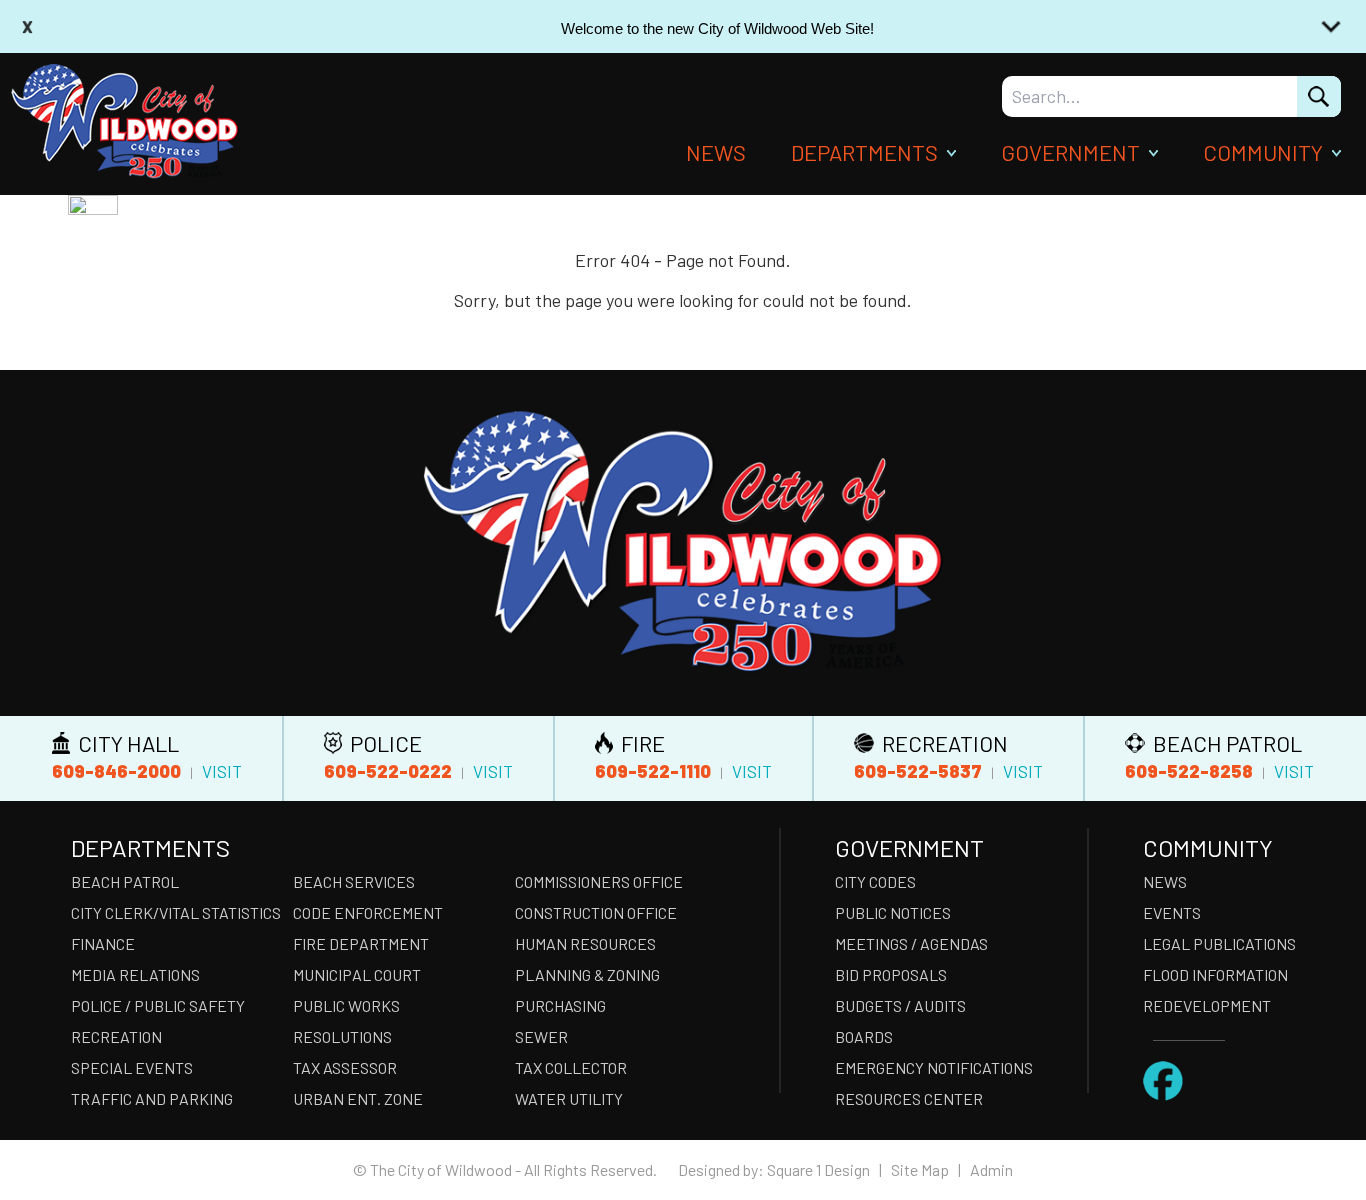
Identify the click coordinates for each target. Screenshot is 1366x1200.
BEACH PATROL (125, 881)
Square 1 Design (818, 1169)
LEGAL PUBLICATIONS (1219, 943)
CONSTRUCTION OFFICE (596, 912)
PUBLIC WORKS (346, 1005)
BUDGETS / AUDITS (900, 1005)
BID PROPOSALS (891, 974)
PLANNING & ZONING (587, 974)
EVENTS (1172, 912)
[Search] (1319, 96)
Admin (991, 1169)
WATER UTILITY (569, 1098)
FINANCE (103, 943)
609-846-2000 (116, 771)
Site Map (920, 1169)
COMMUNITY (1263, 152)
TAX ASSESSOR (345, 1067)
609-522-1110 (653, 771)
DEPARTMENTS (864, 152)
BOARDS (864, 1036)
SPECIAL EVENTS (132, 1067)
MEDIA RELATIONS (135, 974)
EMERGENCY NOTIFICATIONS (934, 1067)
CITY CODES (875, 881)
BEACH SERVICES (354, 881)
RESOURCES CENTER (909, 1098)
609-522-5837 (918, 771)
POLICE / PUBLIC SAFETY (158, 1005)
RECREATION (116, 1036)
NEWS (716, 152)
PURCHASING (560, 1005)
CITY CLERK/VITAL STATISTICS (176, 912)
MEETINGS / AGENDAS (911, 943)
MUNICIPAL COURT (357, 974)
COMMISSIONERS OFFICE (599, 881)
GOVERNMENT (1070, 152)
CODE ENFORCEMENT (368, 912)
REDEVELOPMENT (1207, 1005)
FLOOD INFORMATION (1215, 974)
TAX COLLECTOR (571, 1067)
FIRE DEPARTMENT (361, 943)
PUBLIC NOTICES (893, 912)
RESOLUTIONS (342, 1036)
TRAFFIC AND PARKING (152, 1098)
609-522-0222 (388, 771)
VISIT (222, 771)
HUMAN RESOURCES (585, 943)
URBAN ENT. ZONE (358, 1098)
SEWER (541, 1036)
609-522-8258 (1189, 771)
